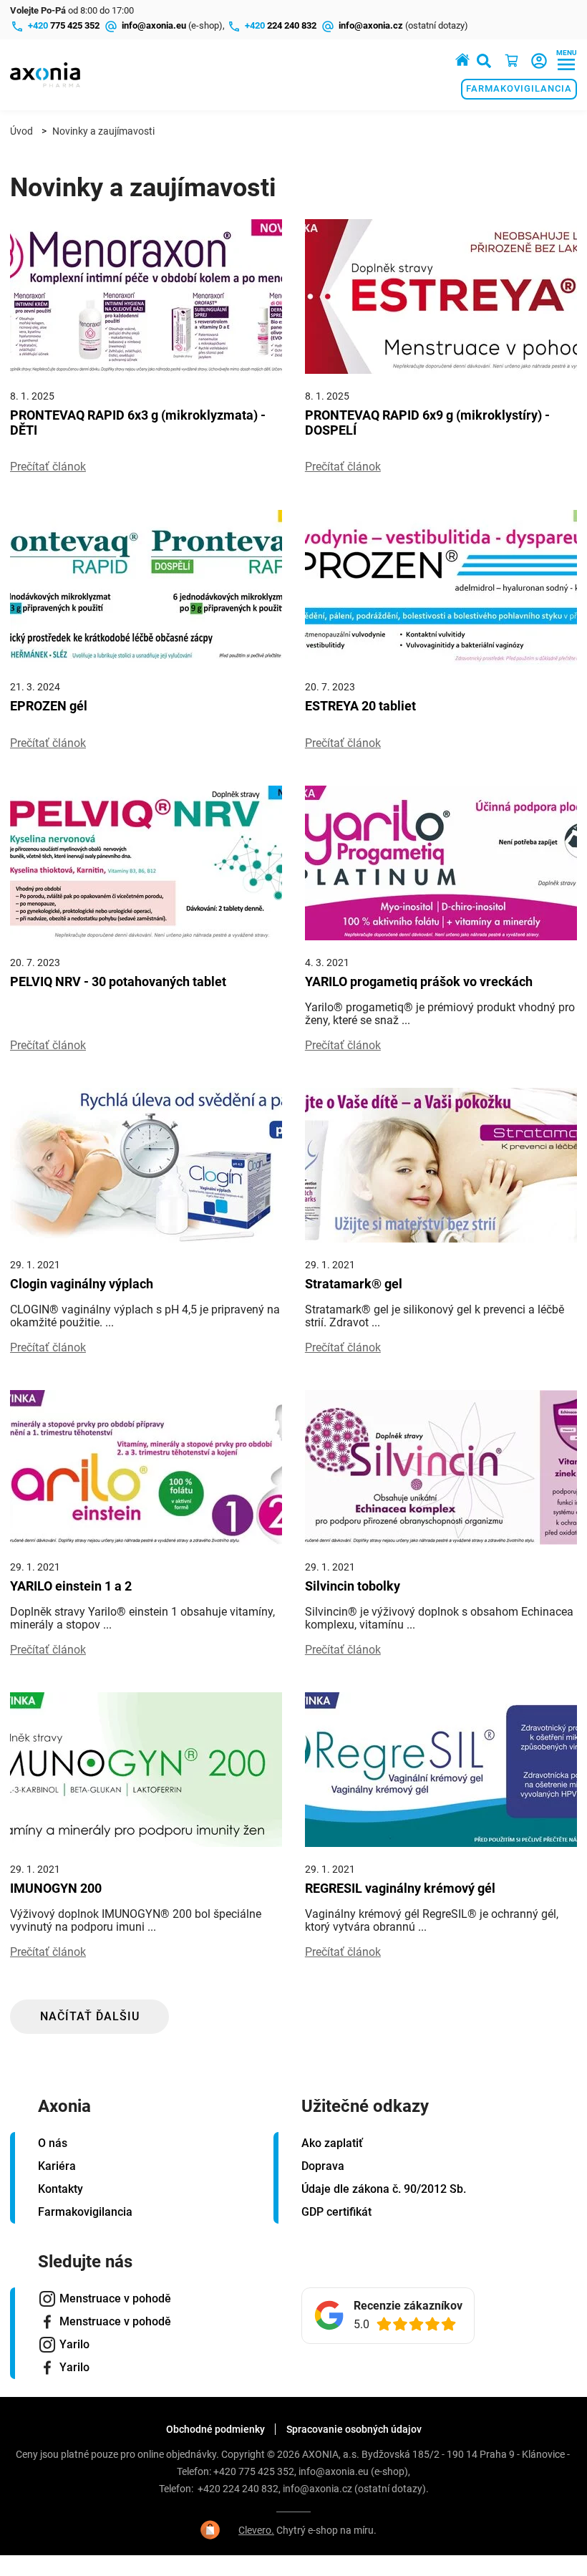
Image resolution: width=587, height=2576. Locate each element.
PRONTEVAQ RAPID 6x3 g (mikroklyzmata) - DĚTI (138, 423)
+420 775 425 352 (254, 2471)
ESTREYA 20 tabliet (360, 706)
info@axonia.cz (317, 2489)
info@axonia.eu (334, 2471)
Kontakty (60, 2189)
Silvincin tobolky (353, 1586)
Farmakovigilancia (519, 88)
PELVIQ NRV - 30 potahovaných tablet (118, 981)
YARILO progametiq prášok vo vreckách (419, 981)
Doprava (323, 2166)
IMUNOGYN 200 (56, 1888)
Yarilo (74, 2344)
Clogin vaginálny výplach (82, 1284)
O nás (53, 2143)
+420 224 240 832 (238, 2489)
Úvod (21, 131)
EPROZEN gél (49, 706)
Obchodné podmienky (215, 2429)
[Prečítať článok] (146, 296)
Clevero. (256, 2530)
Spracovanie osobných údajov (354, 2429)
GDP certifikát (336, 2212)
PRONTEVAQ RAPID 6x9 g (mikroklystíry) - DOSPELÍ (427, 423)
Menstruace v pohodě (115, 2298)
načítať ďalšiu (90, 2016)
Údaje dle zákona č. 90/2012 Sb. (384, 2189)
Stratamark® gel (354, 1284)
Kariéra (57, 2166)
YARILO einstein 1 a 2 (71, 1586)
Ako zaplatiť (332, 2143)
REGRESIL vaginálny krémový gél (400, 1888)
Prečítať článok (48, 467)
